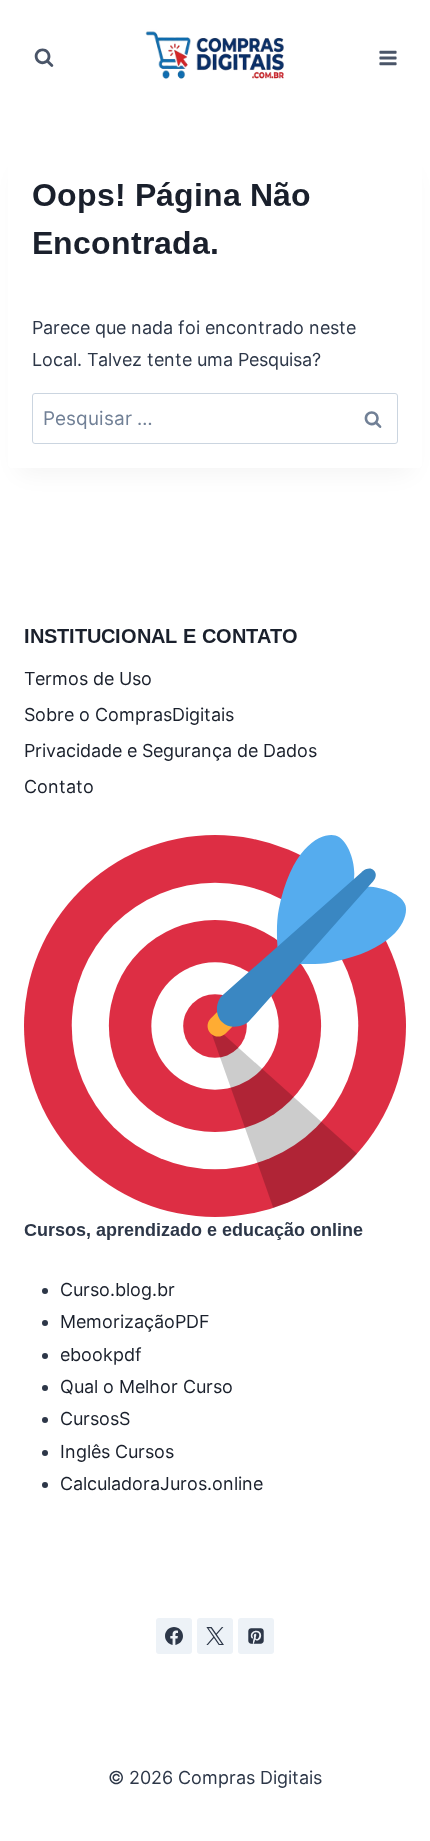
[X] (215, 1636)
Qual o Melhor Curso (146, 1386)
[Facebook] (174, 1636)
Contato (59, 786)
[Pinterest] (256, 1636)
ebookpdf (101, 1354)
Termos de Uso (88, 678)
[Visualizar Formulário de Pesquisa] (44, 58)
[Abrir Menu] (387, 57)
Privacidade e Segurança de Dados (170, 750)
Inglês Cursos (117, 1451)
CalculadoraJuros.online (161, 1483)
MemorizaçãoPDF (135, 1321)
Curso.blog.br (117, 1289)
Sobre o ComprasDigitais (129, 714)
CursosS (95, 1418)
